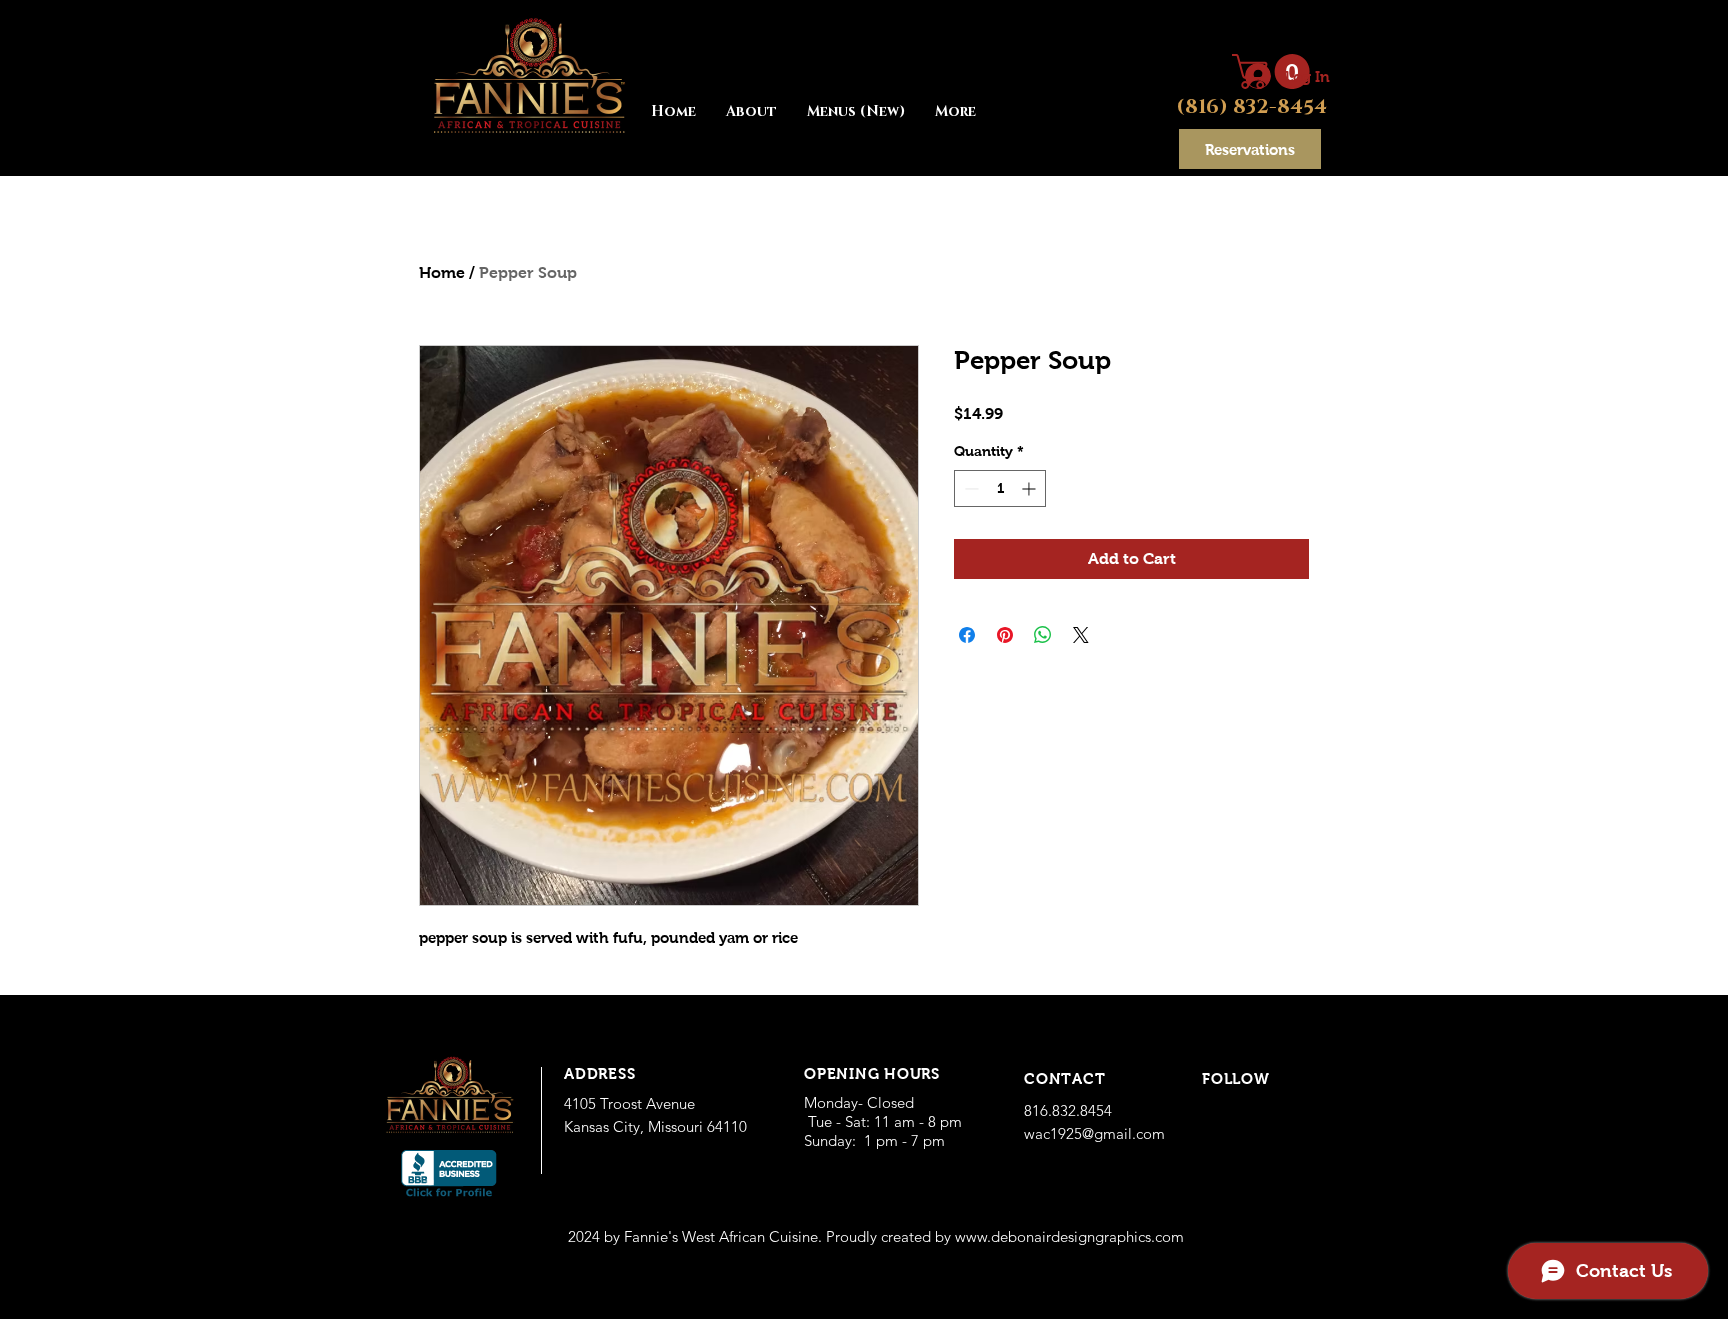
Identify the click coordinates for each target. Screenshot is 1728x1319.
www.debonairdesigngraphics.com (1069, 1236)
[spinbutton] (1000, 488)
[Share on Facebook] (967, 635)
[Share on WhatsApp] (1043, 635)
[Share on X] (1081, 635)
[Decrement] (969, 488)
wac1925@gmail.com (1094, 1133)
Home (442, 272)
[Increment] (1030, 488)
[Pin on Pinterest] (1005, 635)
